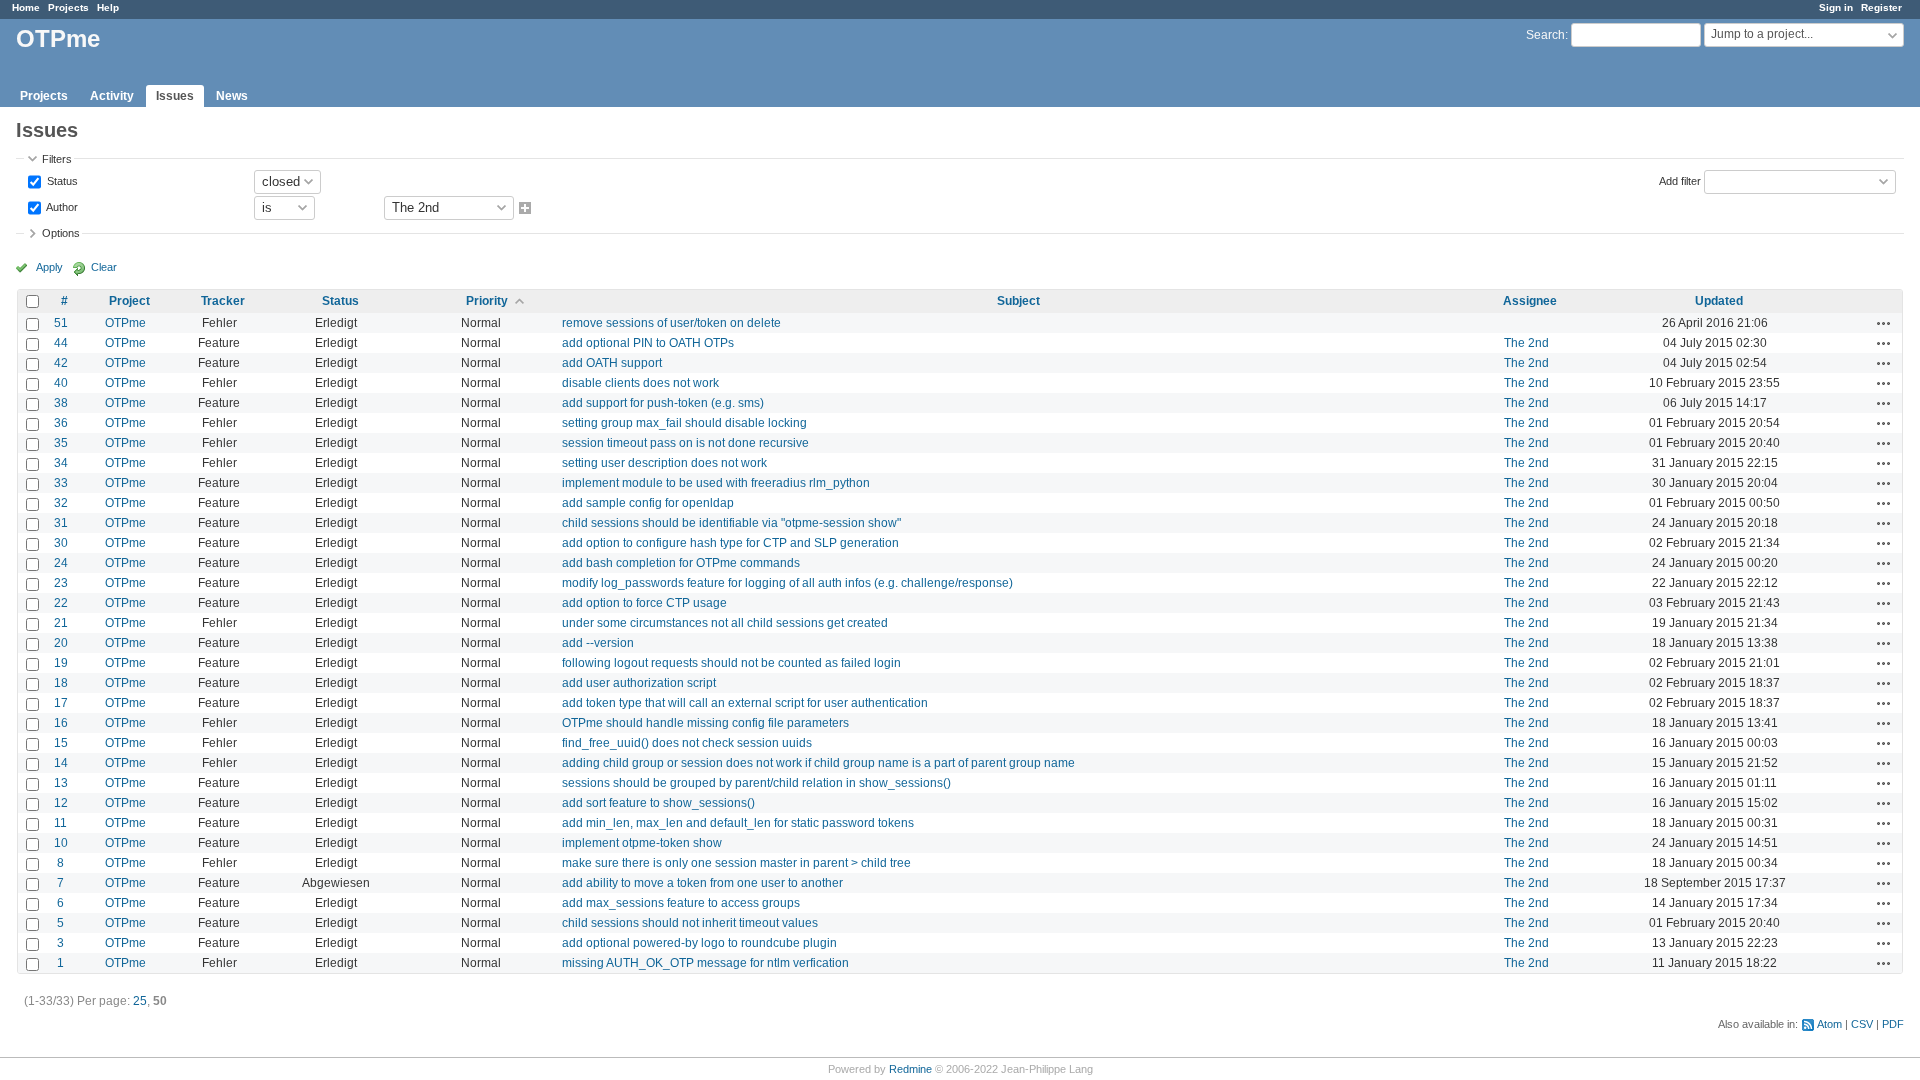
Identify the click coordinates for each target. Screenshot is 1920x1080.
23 (61, 583)
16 (61, 723)
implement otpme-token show (642, 843)
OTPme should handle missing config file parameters (705, 723)
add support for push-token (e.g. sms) (663, 403)
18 (61, 683)
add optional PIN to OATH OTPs (648, 343)
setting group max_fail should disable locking (684, 423)
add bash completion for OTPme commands (681, 563)
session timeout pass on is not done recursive (685, 443)
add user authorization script (639, 683)
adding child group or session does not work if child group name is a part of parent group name (818, 763)
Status (61, 180)
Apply (49, 267)
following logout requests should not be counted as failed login (731, 663)
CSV (1862, 1024)
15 (61, 743)
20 (61, 643)
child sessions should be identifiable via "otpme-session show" (731, 523)
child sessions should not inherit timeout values (690, 923)
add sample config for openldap (648, 503)
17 (61, 703)
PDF (1893, 1024)
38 (61, 403)
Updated (1719, 301)
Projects (68, 7)
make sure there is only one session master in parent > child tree (736, 863)
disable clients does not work (640, 383)
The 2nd (1526, 343)
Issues (175, 96)
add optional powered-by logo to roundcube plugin (699, 943)
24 (61, 563)
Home (26, 7)
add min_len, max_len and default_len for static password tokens (738, 823)
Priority (487, 301)
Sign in (1836, 7)
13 (61, 783)
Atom (1829, 1024)
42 (61, 363)
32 (61, 503)
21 (61, 623)
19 (61, 663)
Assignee (1530, 301)
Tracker (223, 301)
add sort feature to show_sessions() (658, 803)
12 (61, 803)
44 (61, 343)
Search (1545, 35)
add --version (598, 643)
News (232, 96)
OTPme (125, 323)
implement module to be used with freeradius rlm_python (716, 483)
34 (61, 463)
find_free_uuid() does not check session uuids (687, 743)
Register (1881, 7)
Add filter (1680, 180)
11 (60, 823)
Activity (112, 96)
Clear (104, 267)
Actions (1884, 323)
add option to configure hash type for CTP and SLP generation (730, 543)
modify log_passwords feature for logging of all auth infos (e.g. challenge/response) (787, 583)
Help (108, 7)
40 (61, 383)
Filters (57, 159)
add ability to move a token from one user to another (702, 883)
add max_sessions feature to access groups (681, 903)
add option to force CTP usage (644, 603)
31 (61, 523)
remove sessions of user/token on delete (671, 323)
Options (61, 233)
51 (61, 323)
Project (129, 301)
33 (61, 483)
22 (61, 603)
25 (140, 1001)
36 (61, 423)
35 (61, 443)
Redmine (910, 1069)
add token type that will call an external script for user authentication (745, 703)
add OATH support (612, 363)
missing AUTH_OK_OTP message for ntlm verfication (705, 963)
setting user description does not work (664, 463)
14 (61, 763)
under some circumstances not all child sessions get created (725, 623)
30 (61, 543)
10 (61, 843)
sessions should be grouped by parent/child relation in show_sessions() (756, 783)
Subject (1018, 301)
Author (61, 206)
